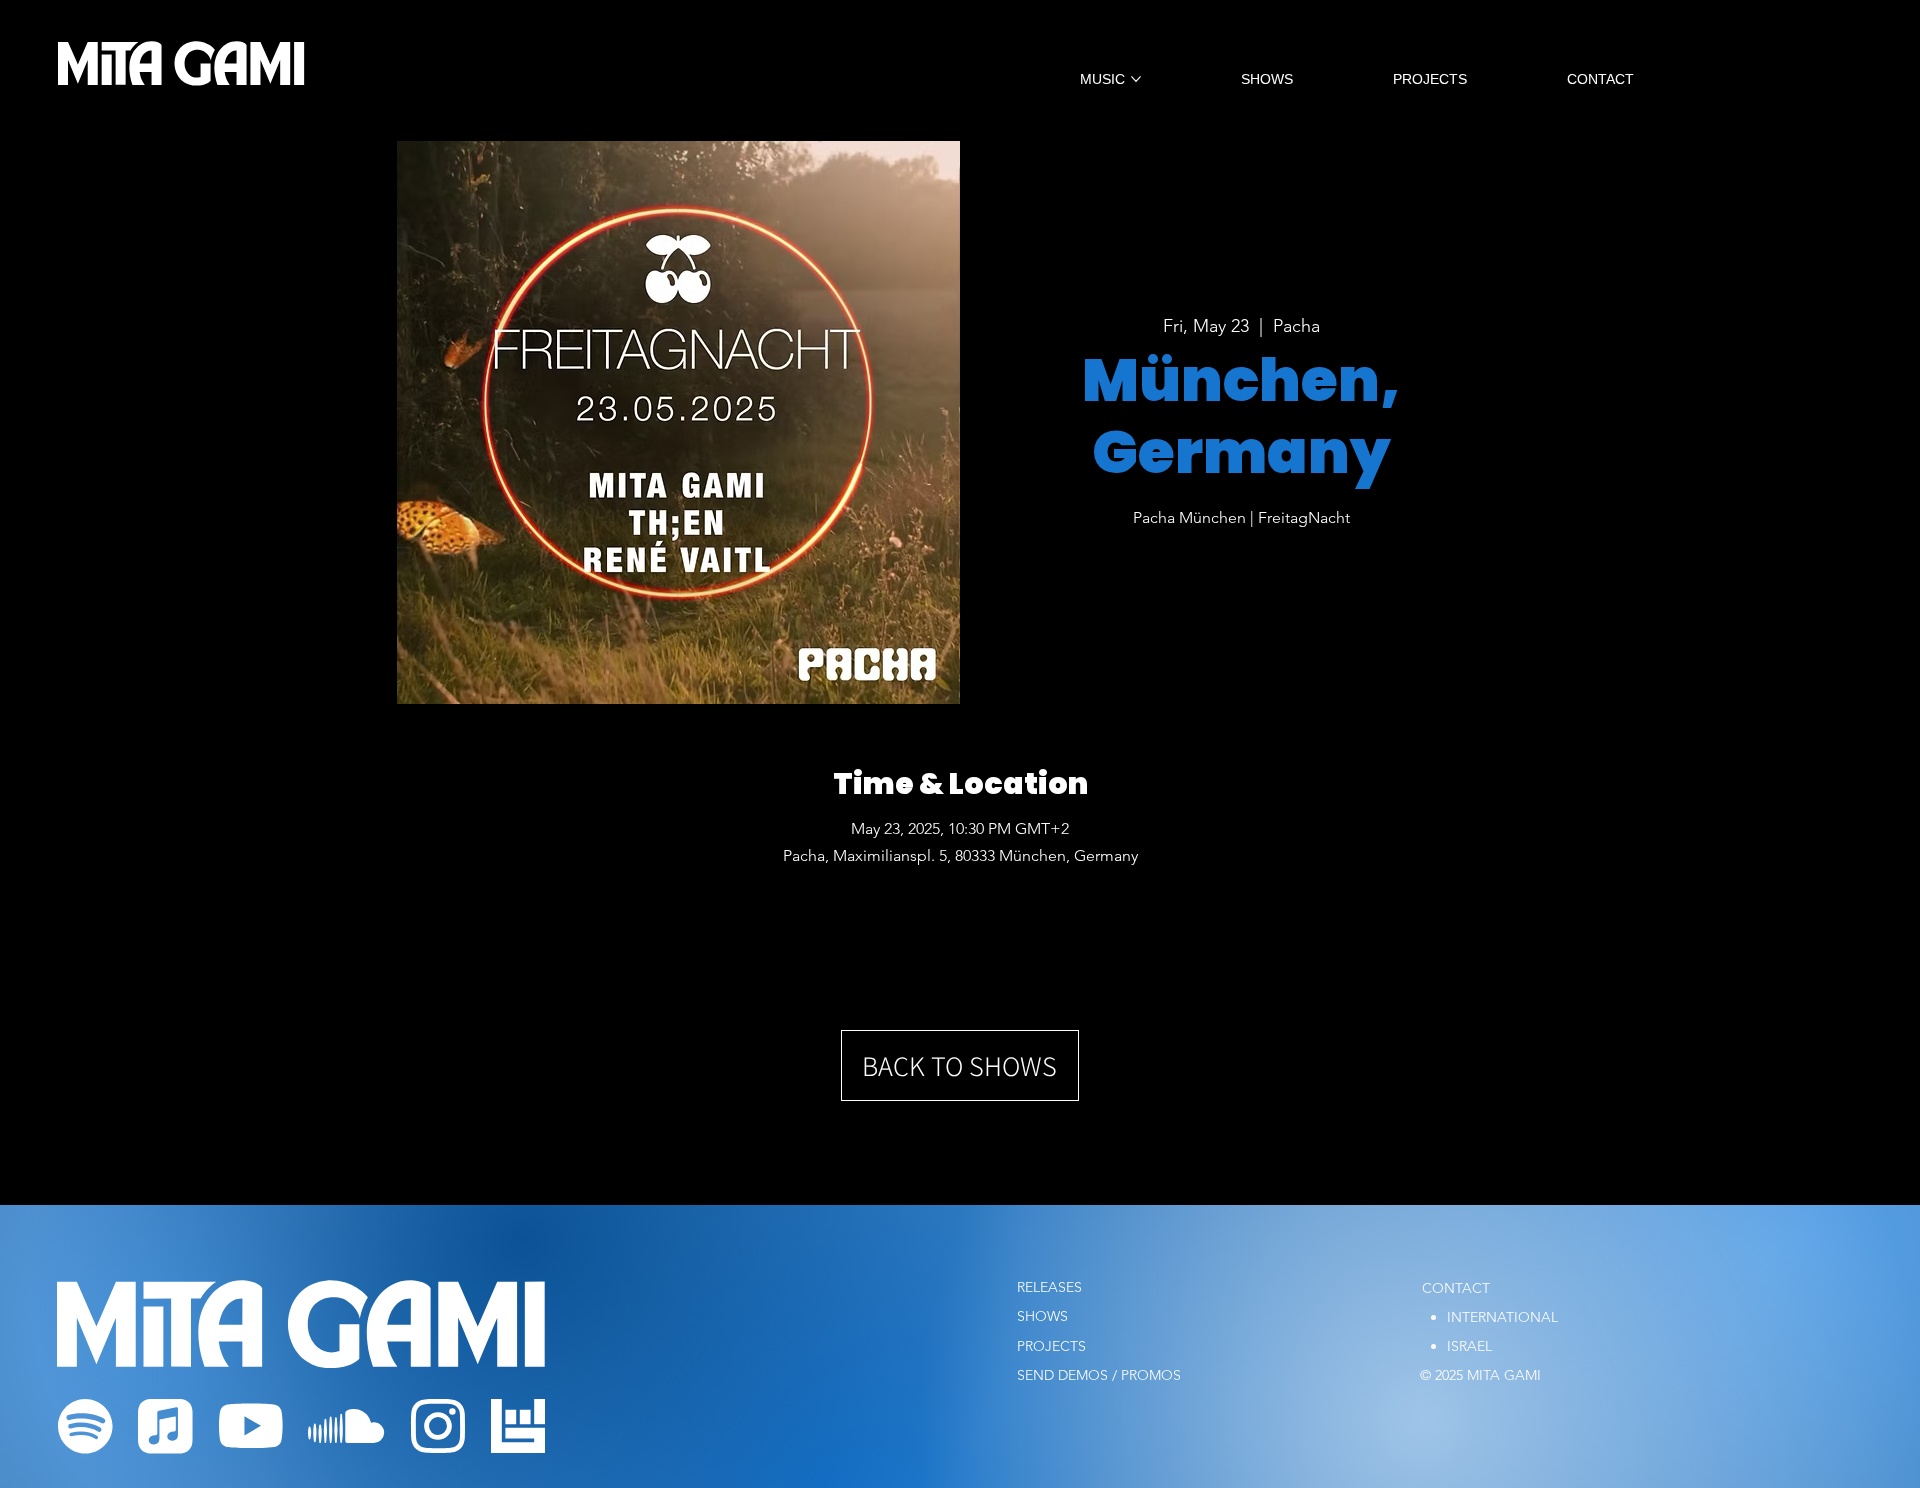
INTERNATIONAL (1502, 1317)
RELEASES (1049, 1287)
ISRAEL (1469, 1346)
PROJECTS (1051, 1346)
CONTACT (1456, 1288)
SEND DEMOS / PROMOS (1099, 1375)
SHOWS (1042, 1316)
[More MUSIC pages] (1136, 79)
